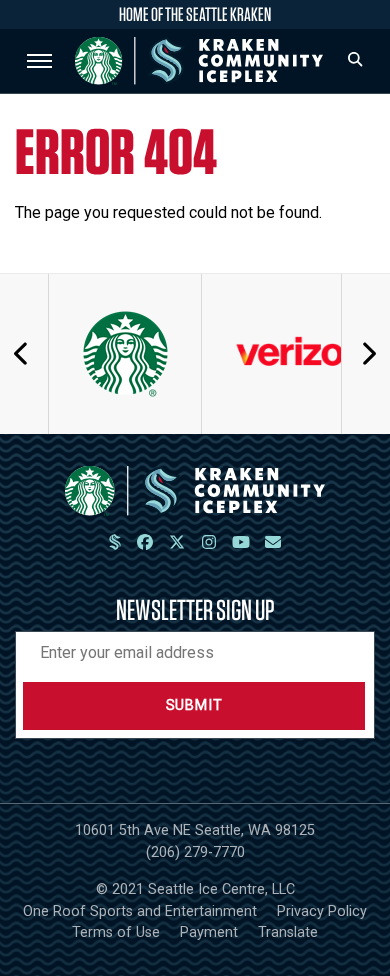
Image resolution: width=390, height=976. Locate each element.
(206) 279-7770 (195, 852)
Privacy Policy (322, 911)
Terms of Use (116, 932)
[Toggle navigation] (39, 61)
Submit (194, 705)
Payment (209, 932)
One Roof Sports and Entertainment (140, 911)
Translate (288, 932)
